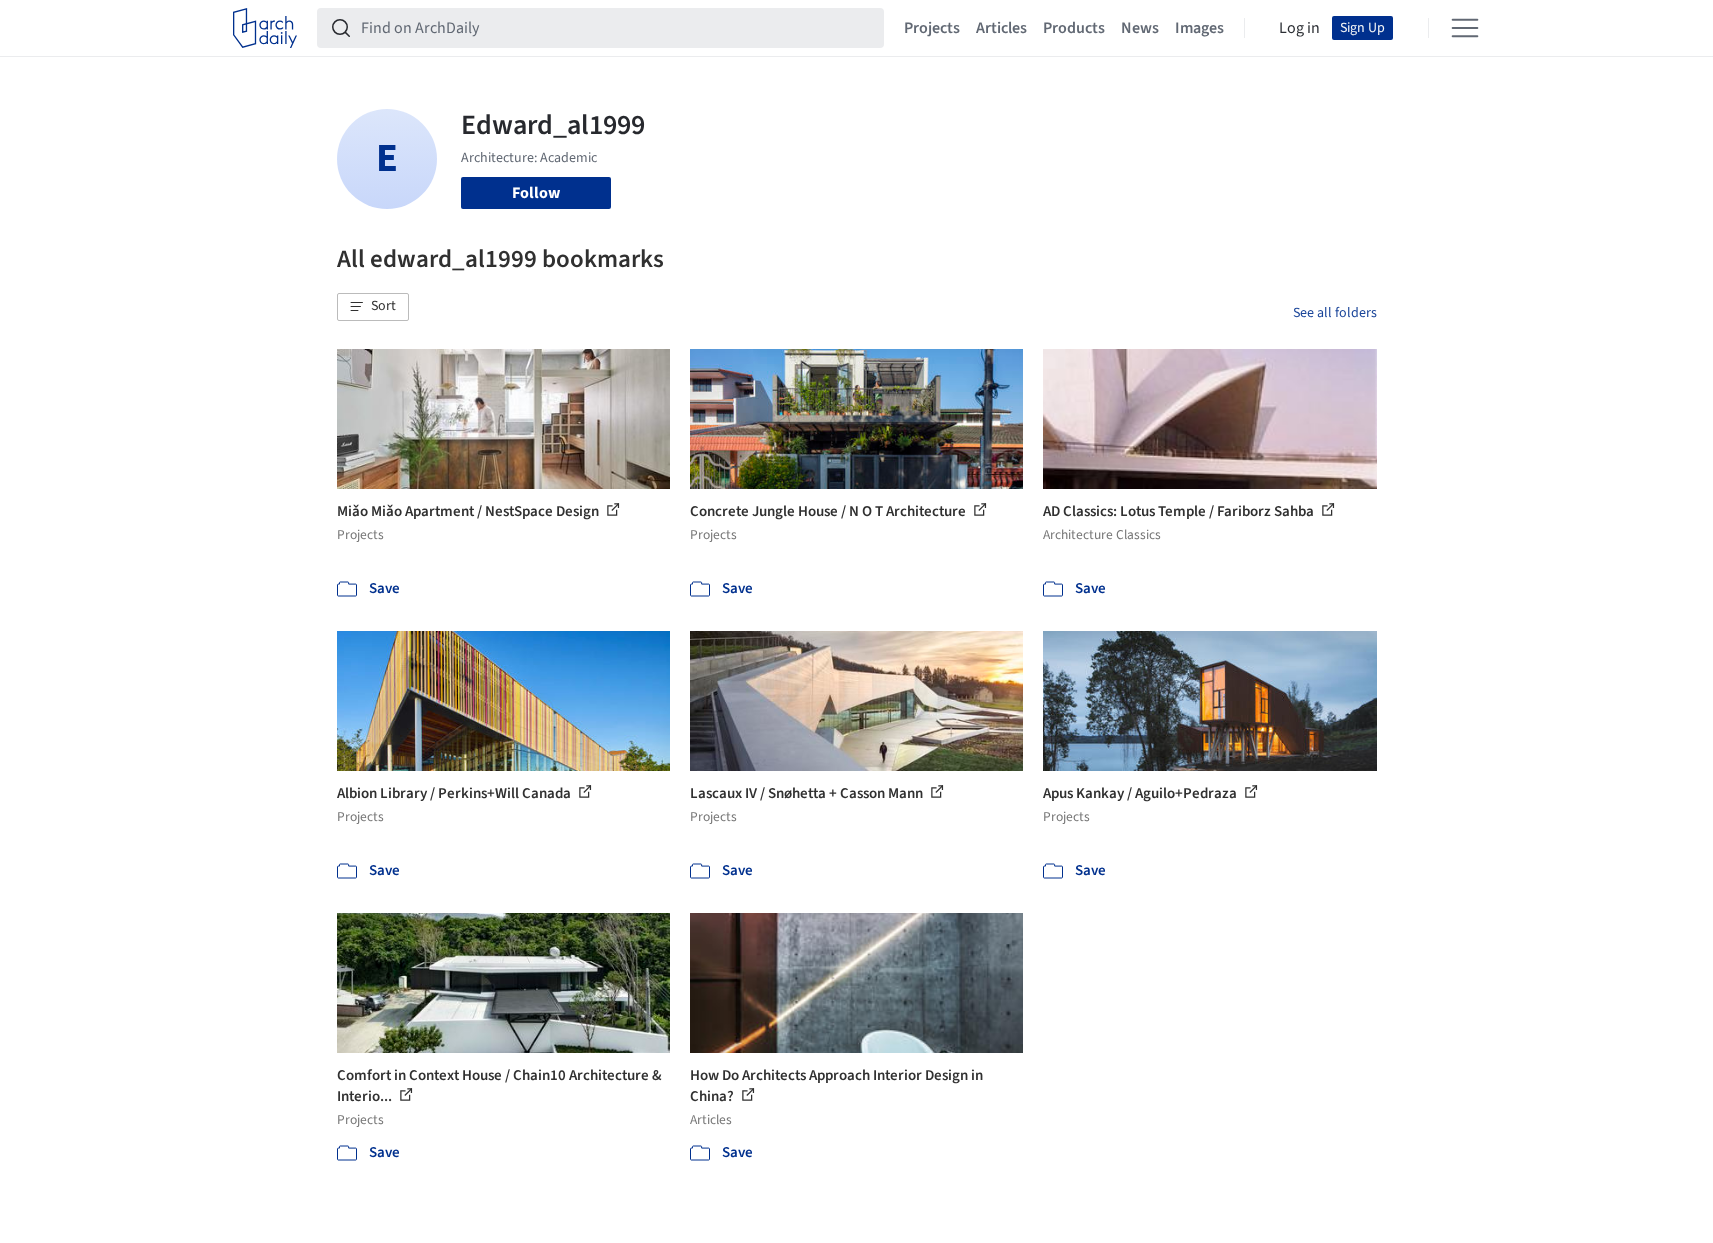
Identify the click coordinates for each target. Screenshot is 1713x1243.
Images (1199, 28)
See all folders (1335, 313)
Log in (1299, 28)
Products (1074, 28)
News (1140, 28)
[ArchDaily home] (265, 28)
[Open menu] (1465, 28)
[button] (373, 307)
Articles (1001, 28)
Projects (932, 28)
